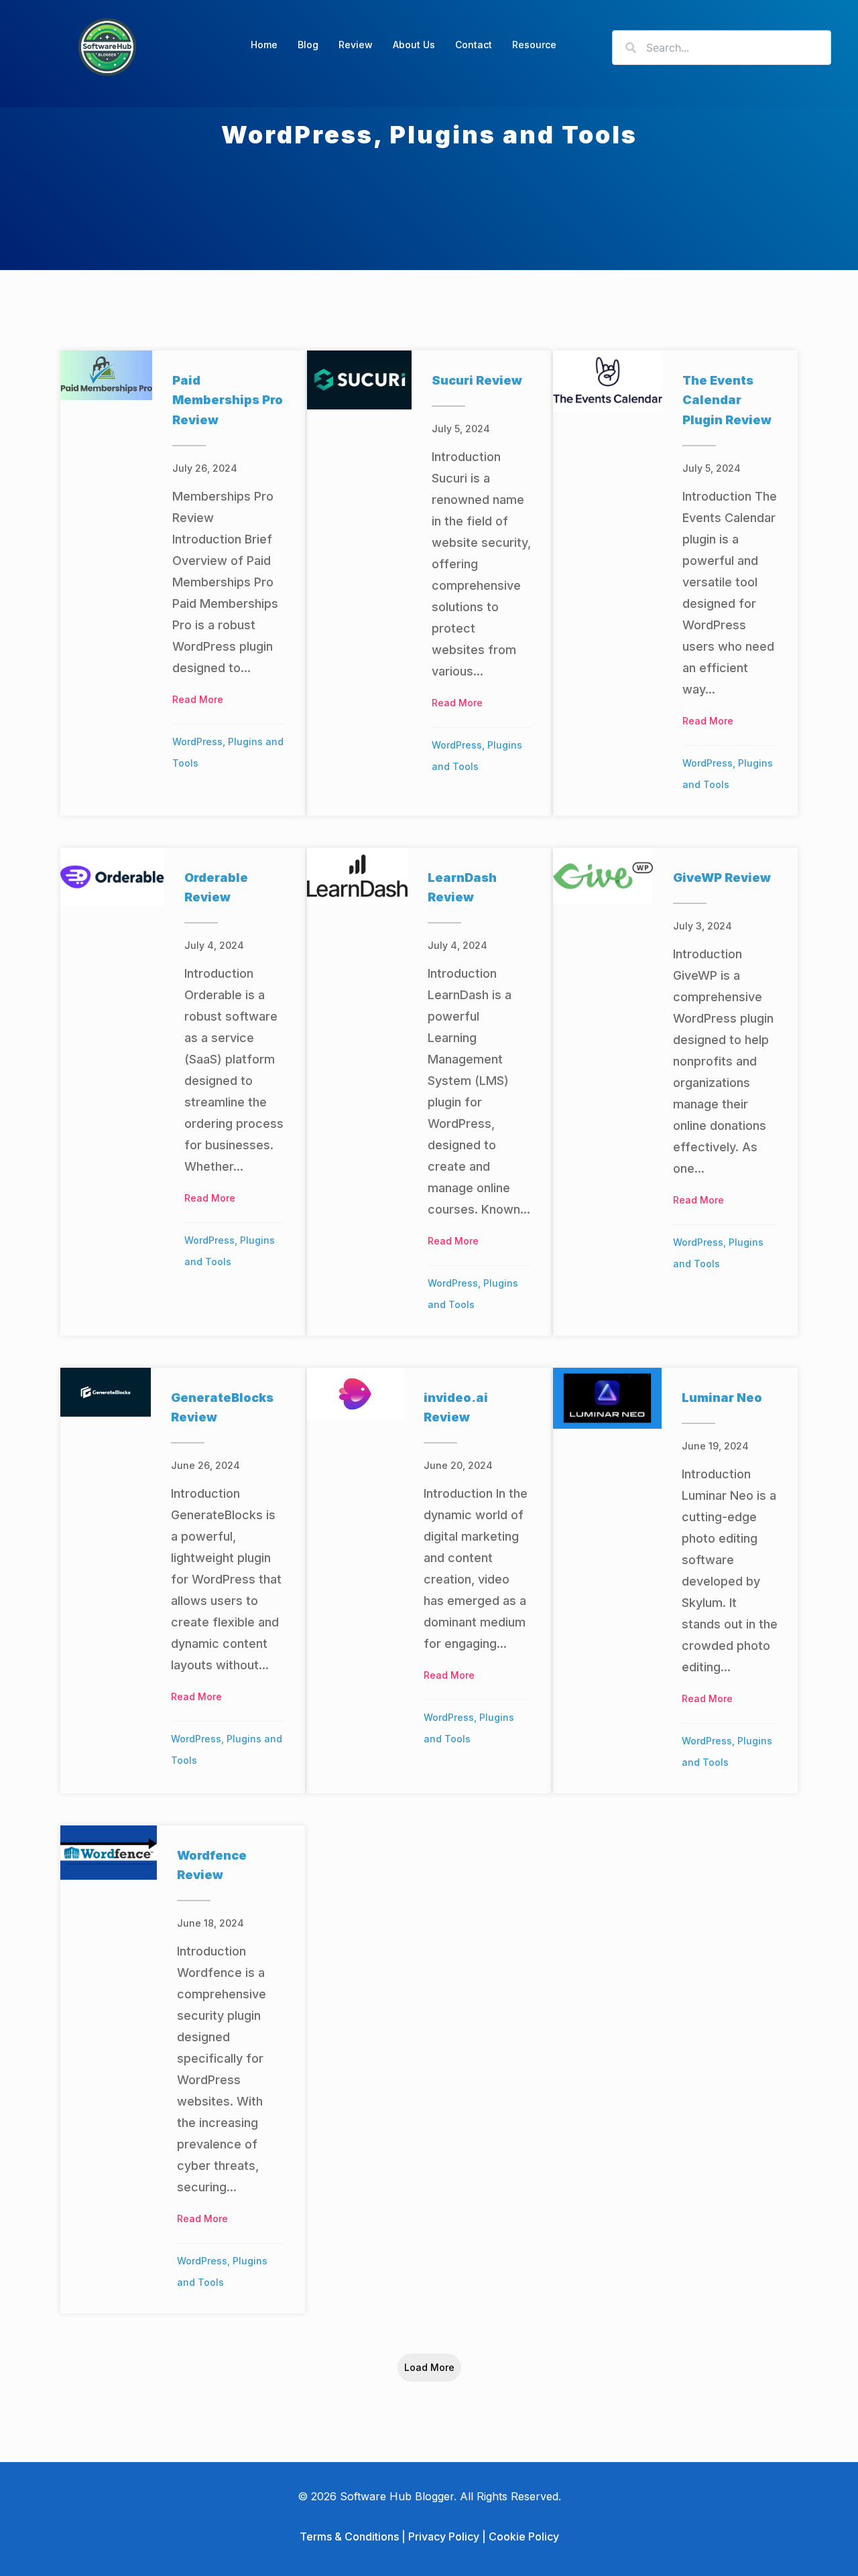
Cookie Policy (524, 2536)
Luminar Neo (722, 1398)
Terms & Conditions (349, 2536)
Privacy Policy (444, 2536)
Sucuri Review (477, 380)
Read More (198, 699)
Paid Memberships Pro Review (228, 400)
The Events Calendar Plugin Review (727, 400)
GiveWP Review (722, 878)
